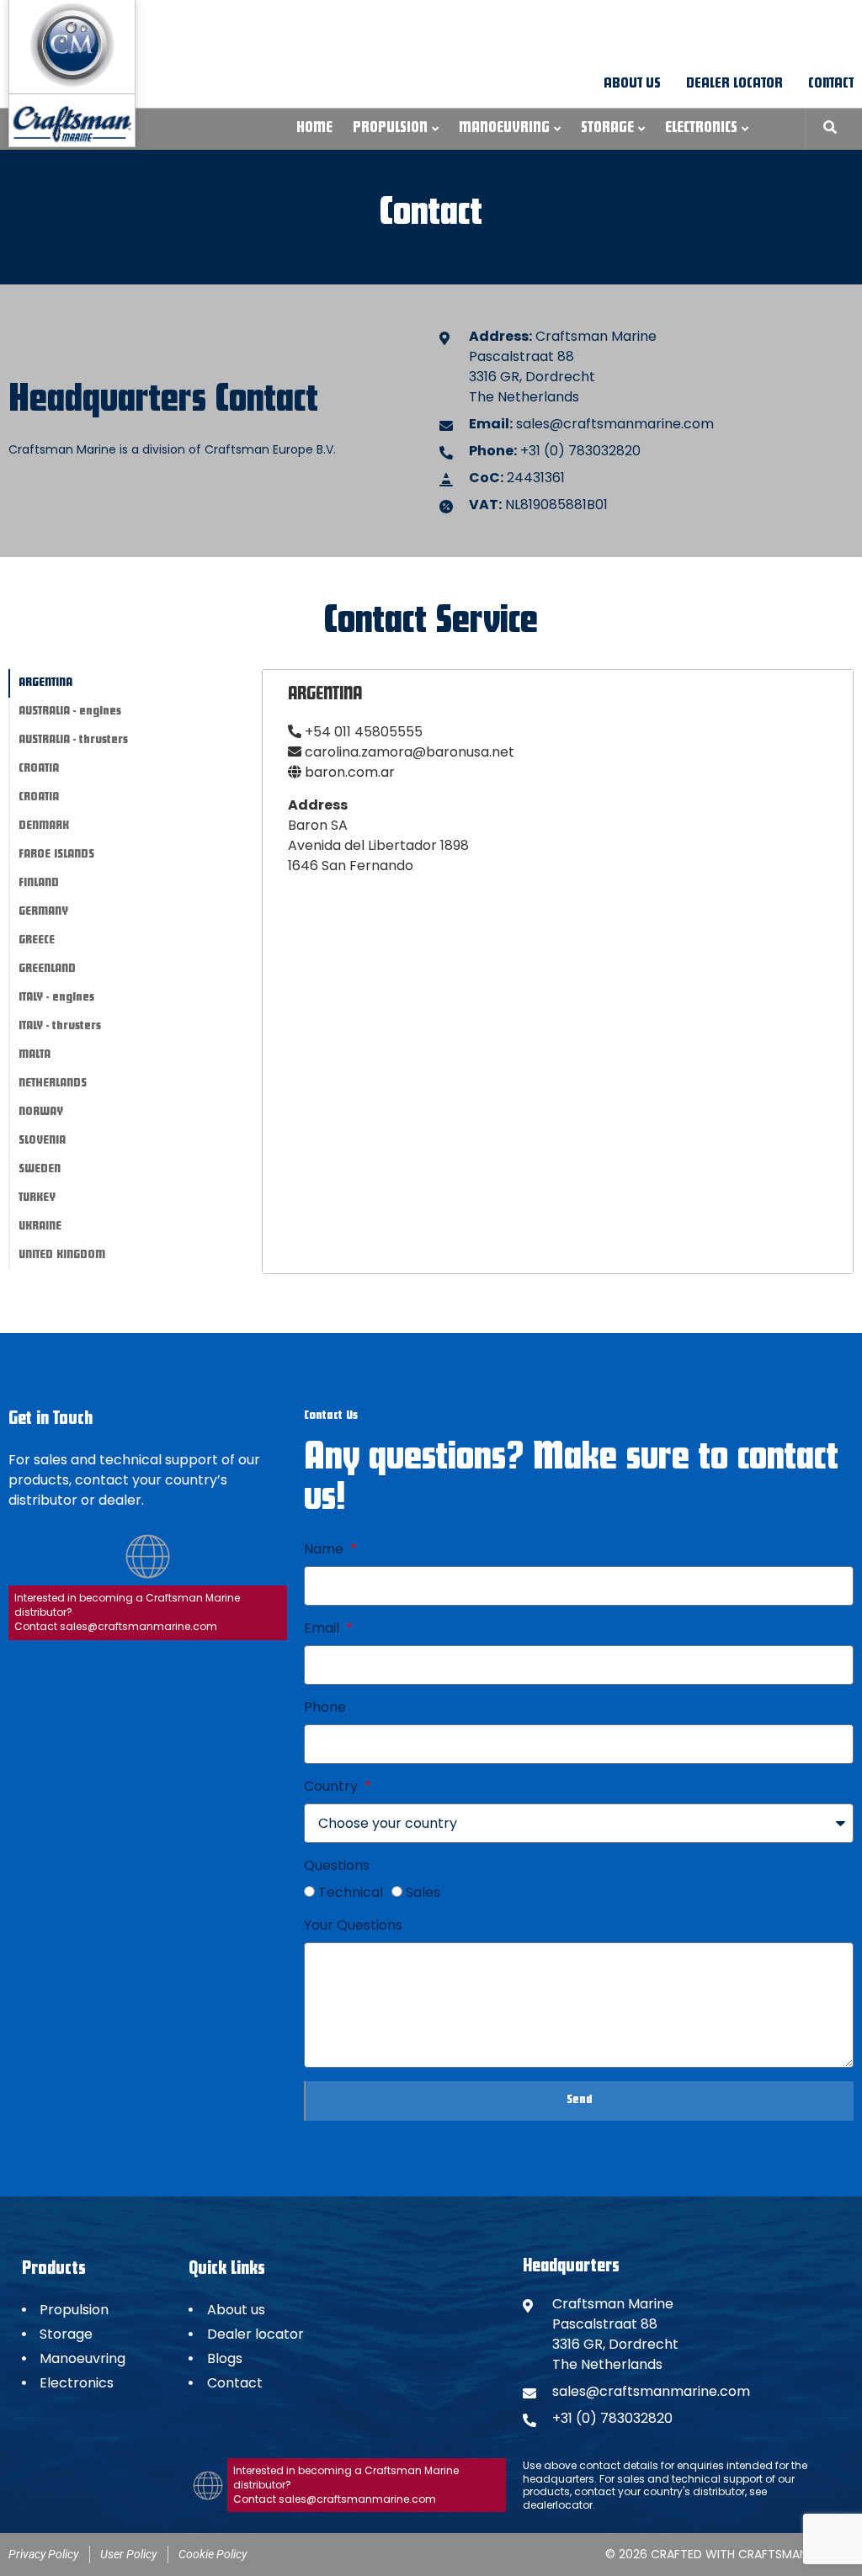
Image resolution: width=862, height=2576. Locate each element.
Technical (351, 1892)
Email (323, 1628)
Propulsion (390, 129)
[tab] (135, 683)
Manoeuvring (504, 129)
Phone (325, 1707)
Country (333, 1786)
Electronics (701, 129)
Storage (607, 129)
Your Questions (353, 1925)
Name (325, 1549)
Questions (337, 1865)
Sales (423, 1892)
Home (314, 129)
